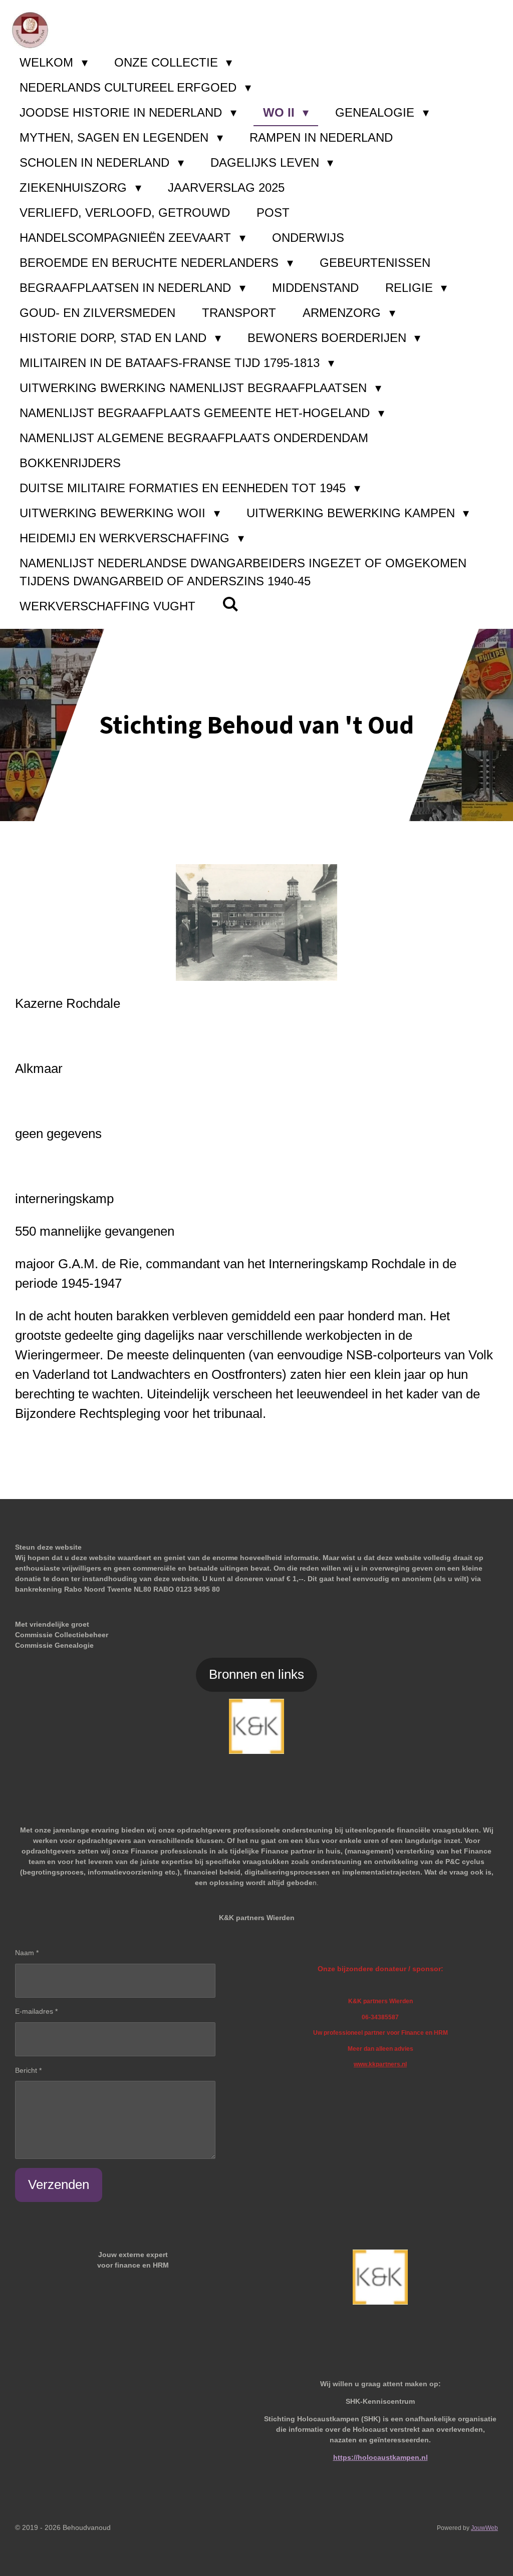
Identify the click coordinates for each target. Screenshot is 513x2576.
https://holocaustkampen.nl (380, 2457)
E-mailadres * (36, 2011)
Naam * (27, 1953)
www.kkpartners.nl (380, 2064)
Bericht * (28, 2070)
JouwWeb (484, 2528)
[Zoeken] (230, 604)
